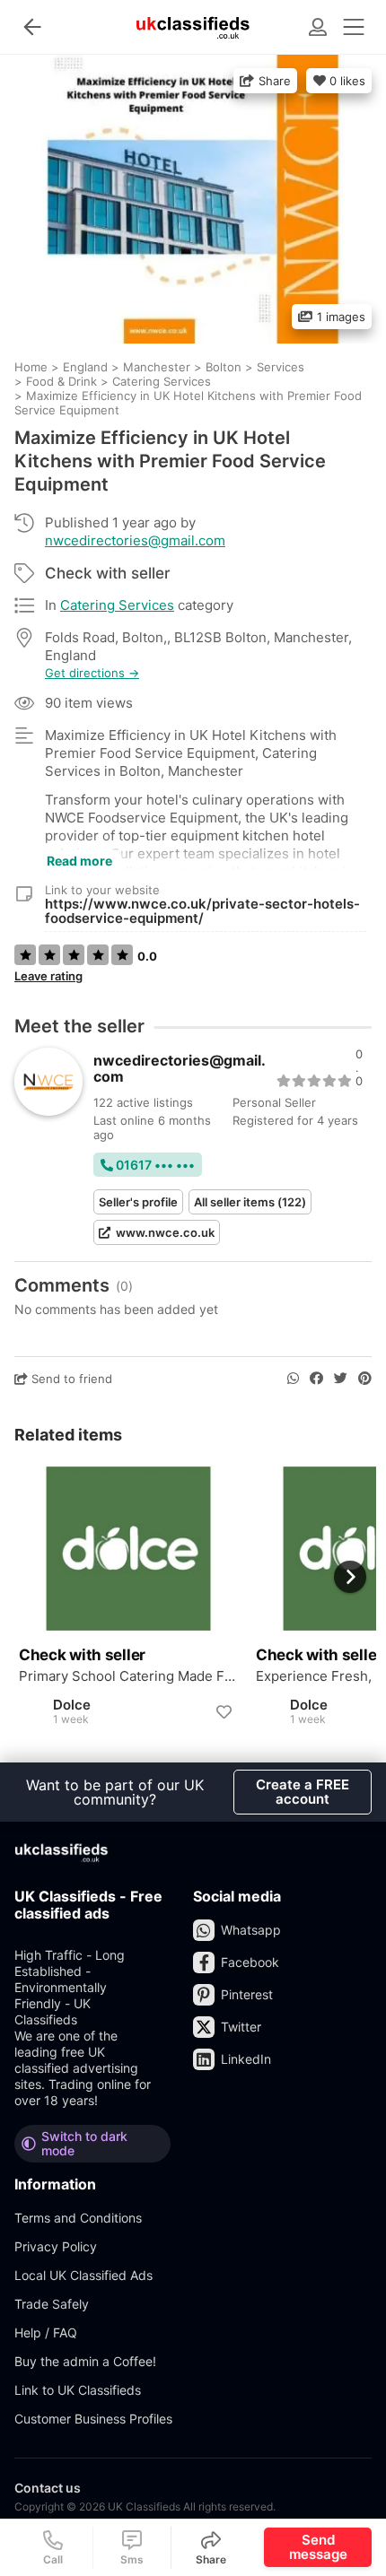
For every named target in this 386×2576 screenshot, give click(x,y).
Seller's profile (138, 1202)
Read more (79, 861)
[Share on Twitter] (341, 1379)
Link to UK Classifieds (78, 2390)
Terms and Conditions (78, 2218)
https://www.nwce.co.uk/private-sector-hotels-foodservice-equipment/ (202, 911)
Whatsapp (251, 1930)
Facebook (250, 1962)
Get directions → (92, 673)
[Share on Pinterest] (365, 1379)
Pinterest (247, 1994)
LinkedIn (246, 2059)
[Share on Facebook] (316, 1379)
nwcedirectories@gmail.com (135, 540)
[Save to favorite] (224, 1712)
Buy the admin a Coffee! (85, 2361)
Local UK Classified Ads (83, 2275)
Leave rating (48, 976)
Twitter (241, 2027)
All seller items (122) (250, 1202)
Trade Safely (52, 2304)
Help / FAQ (46, 2332)
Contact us (48, 2488)
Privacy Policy (56, 2246)
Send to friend (70, 1379)
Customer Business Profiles (93, 2419)
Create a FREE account (303, 1792)
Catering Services (117, 605)
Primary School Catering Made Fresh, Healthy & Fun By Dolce (128, 1676)
